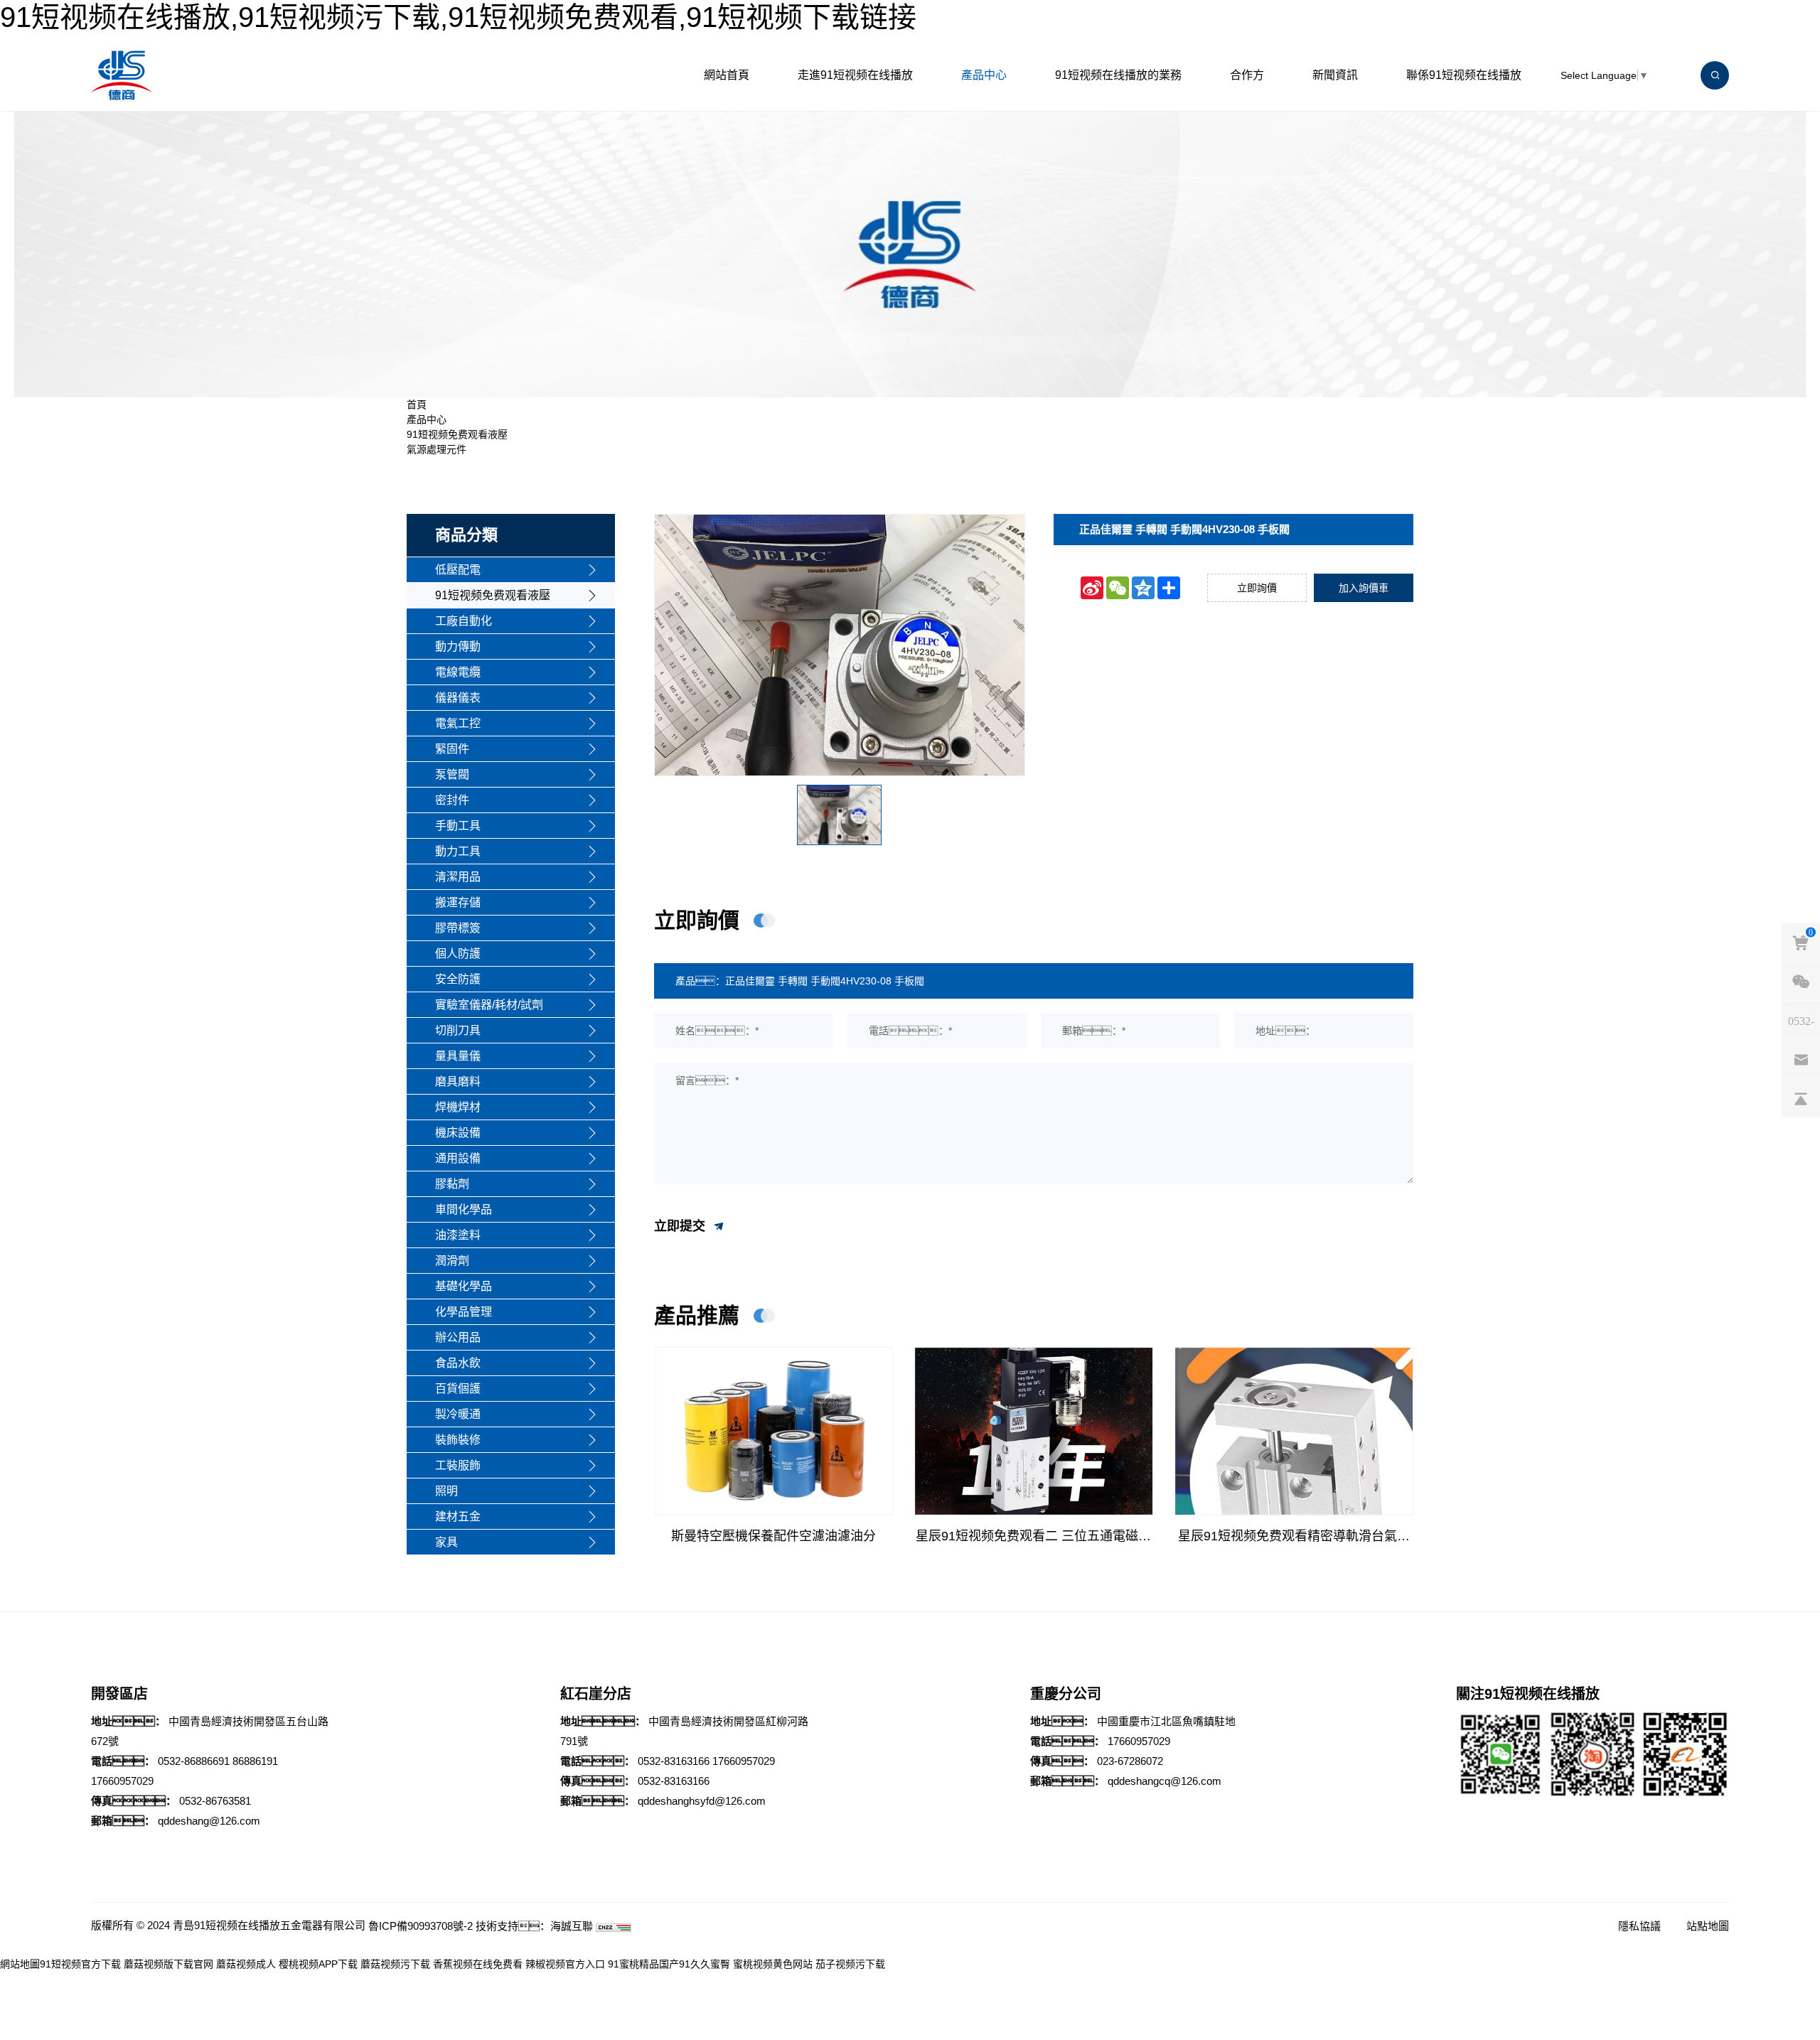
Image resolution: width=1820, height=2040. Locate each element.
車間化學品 (464, 1209)
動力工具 (458, 851)
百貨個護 (458, 1389)
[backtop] (1801, 1099)
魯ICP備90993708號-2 (421, 1926)
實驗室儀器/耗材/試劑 (489, 1005)
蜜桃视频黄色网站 (773, 1964)
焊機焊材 (458, 1107)
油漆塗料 (458, 1235)
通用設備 (458, 1158)
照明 (446, 1491)
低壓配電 (458, 570)
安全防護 (458, 979)
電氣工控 (458, 723)
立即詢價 (1257, 588)
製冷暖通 (458, 1414)
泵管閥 (452, 774)
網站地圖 (20, 1964)
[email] (1801, 1060)
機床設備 (458, 1133)
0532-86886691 (194, 1761)
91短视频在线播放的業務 (1118, 75)
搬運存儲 (458, 902)
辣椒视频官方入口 (565, 1964)
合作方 (1247, 75)
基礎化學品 (464, 1286)
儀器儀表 (458, 698)
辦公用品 (458, 1337)
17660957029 (122, 1781)
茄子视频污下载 (850, 1964)
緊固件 (452, 749)
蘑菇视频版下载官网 (168, 1964)
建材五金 (458, 1516)
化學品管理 (464, 1312)
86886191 (255, 1761)
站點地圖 (1708, 1926)
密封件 (452, 800)
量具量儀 (458, 1056)
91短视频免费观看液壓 (457, 434)
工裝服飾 (458, 1465)
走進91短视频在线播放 (855, 75)
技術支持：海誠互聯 (534, 1926)
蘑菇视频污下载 (395, 1964)
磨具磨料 (458, 1081)
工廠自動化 (464, 621)
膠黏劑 (452, 1184)
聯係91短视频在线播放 (1464, 75)
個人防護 (458, 954)
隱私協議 (1639, 1926)
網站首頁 (727, 75)
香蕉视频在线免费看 (478, 1964)
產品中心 (984, 75)
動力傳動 (458, 646)
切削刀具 (458, 1030)
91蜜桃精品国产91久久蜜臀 (669, 1964)
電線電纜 (458, 672)
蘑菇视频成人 (246, 1964)
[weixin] (1801, 982)
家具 (446, 1542)
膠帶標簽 (458, 928)
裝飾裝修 (458, 1440)
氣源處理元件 (437, 449)
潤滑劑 (452, 1261)
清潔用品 (458, 877)
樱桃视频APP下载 (318, 1964)
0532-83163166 (674, 1761)
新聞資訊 (1335, 75)
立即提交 (681, 1225)
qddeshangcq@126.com (1165, 1781)
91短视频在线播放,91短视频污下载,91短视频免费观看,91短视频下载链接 (458, 17)
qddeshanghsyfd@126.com (702, 1801)
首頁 (417, 404)
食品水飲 (458, 1363)
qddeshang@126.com (209, 1821)
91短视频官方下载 (80, 1964)
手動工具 (458, 826)
